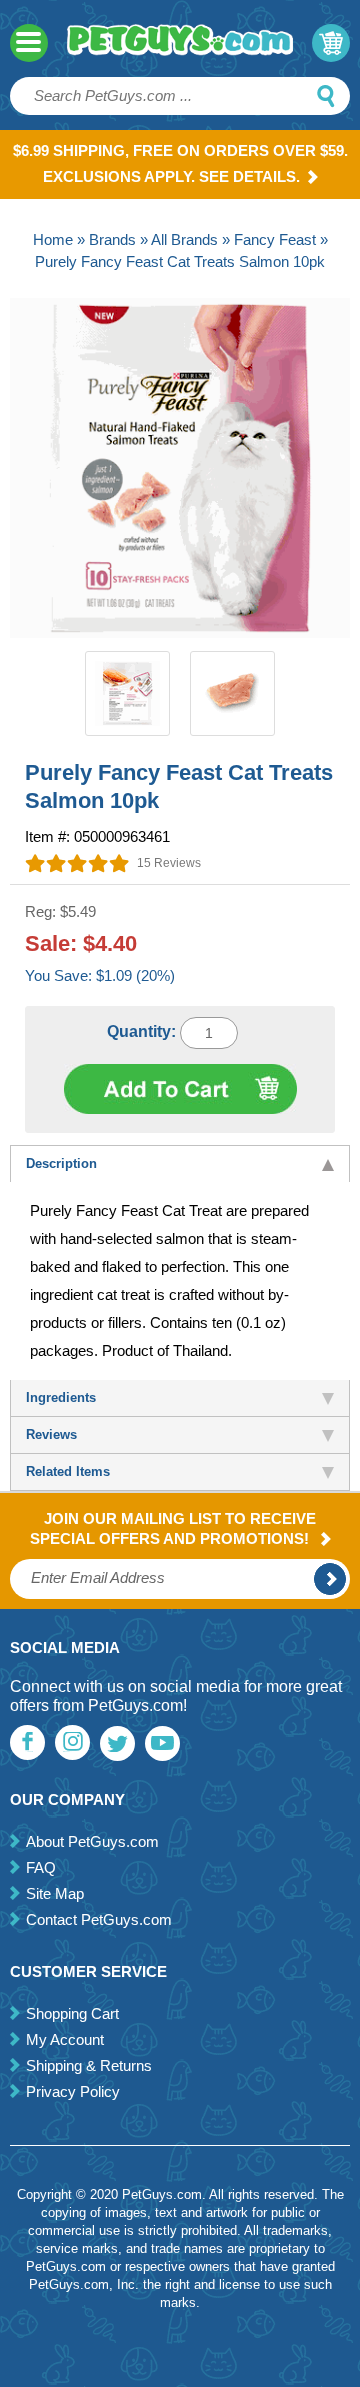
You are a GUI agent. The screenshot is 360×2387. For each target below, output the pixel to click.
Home (53, 239)
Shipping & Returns (89, 2065)
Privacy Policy (73, 2091)
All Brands (184, 239)
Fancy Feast (275, 239)
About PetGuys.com (92, 1841)
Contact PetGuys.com (99, 1919)
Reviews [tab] (51, 1434)
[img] (77, 863)
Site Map (55, 1893)
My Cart (331, 43)
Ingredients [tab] (61, 1397)
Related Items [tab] (68, 1471)
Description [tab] (61, 1163)
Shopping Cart (72, 2013)
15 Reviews (169, 863)
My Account (65, 2039)
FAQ (41, 1867)
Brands (112, 239)
